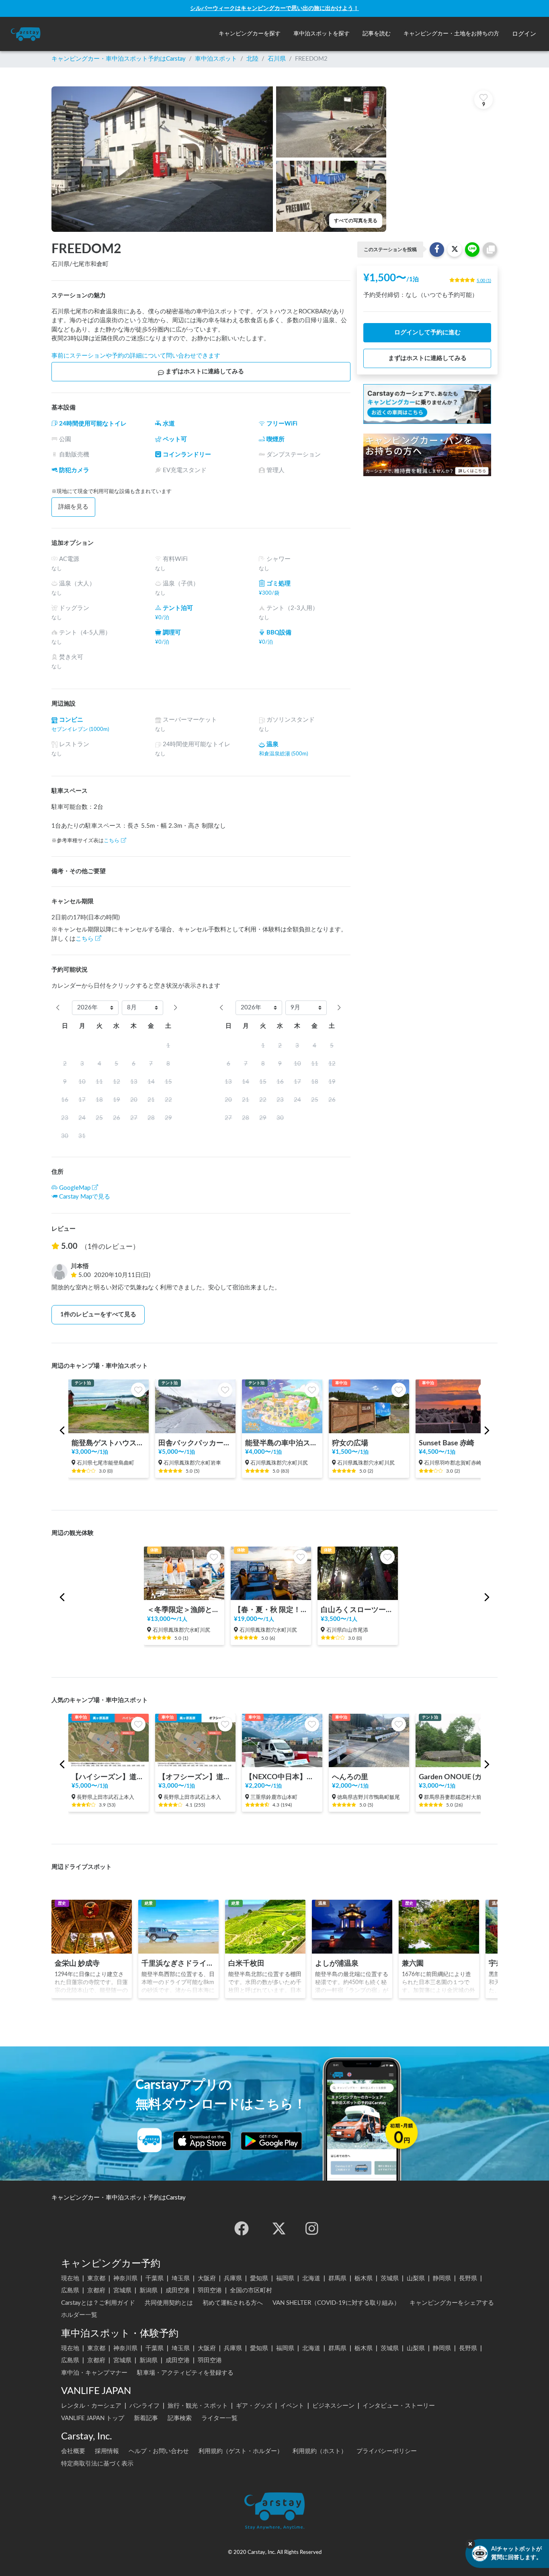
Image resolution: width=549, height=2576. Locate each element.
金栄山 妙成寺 (77, 1963)
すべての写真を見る (356, 221)
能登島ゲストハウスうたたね (109, 1443)
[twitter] (279, 2228)
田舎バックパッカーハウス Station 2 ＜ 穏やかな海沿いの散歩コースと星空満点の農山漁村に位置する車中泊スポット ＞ (195, 1443)
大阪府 (207, 2278)
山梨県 (416, 2278)
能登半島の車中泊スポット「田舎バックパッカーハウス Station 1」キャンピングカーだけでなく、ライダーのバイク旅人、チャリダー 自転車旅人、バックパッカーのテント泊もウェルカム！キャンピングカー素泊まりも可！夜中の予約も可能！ (282, 1443)
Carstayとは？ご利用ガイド (98, 2303)
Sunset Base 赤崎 (447, 1443)
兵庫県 (233, 2278)
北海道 (311, 2278)
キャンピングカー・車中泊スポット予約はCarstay (119, 59)
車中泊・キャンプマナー (94, 2373)
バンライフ (144, 2406)
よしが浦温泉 (337, 1963)
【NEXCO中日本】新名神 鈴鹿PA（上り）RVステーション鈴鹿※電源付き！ (282, 1777)
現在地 (70, 2278)
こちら (112, 841)
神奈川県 (125, 2278)
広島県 (70, 2291)
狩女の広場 (350, 1443)
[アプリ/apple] (202, 2141)
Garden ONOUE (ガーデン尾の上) (456, 1777)
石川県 (277, 59)
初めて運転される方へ (233, 2303)
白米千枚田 (246, 1963)
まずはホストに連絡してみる (205, 371)
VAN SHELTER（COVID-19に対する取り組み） (336, 2303)
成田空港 (178, 2291)
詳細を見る (73, 507)
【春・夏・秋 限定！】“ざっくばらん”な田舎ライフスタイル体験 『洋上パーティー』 (271, 1610)
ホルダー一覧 (79, 2315)
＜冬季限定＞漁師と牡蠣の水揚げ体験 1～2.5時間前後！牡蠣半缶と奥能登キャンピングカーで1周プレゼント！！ (184, 1610)
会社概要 (73, 2451)
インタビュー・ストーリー (399, 2406)
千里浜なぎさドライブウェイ (178, 1963)
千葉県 (155, 2278)
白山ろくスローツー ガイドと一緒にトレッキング (358, 1610)
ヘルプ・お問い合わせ (159, 2451)
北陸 (252, 59)
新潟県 (149, 2291)
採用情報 (107, 2451)
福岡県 (285, 2278)
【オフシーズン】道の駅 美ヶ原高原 (195, 1777)
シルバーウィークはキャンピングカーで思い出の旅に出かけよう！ (274, 8)
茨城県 (390, 2278)
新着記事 (146, 2418)
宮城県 (122, 2291)
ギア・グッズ (254, 2406)
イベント (292, 2406)
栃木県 (364, 2278)
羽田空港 (210, 2291)
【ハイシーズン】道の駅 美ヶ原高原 (109, 1777)
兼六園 (413, 1963)
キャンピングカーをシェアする (452, 2303)
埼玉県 (181, 2278)
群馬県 (337, 2278)
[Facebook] (242, 2228)
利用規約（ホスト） (320, 2451)
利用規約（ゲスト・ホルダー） (241, 2451)
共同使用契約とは (169, 2303)
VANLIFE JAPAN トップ (93, 2418)
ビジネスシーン (333, 2406)
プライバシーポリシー (387, 2451)
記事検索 (180, 2418)
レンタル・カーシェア (91, 2406)
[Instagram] (312, 2228)
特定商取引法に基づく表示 (97, 2464)
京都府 (96, 2291)
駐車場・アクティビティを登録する (185, 2373)
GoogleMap (75, 1188)
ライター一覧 (219, 2418)
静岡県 (442, 2278)
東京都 (96, 2278)
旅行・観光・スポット (198, 2406)
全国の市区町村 (251, 2291)
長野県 (468, 2278)
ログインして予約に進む (427, 332)
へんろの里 (350, 1777)
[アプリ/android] (271, 2141)
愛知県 (259, 2278)
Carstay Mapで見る (85, 1197)
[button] (250, 34)
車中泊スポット (216, 59)
